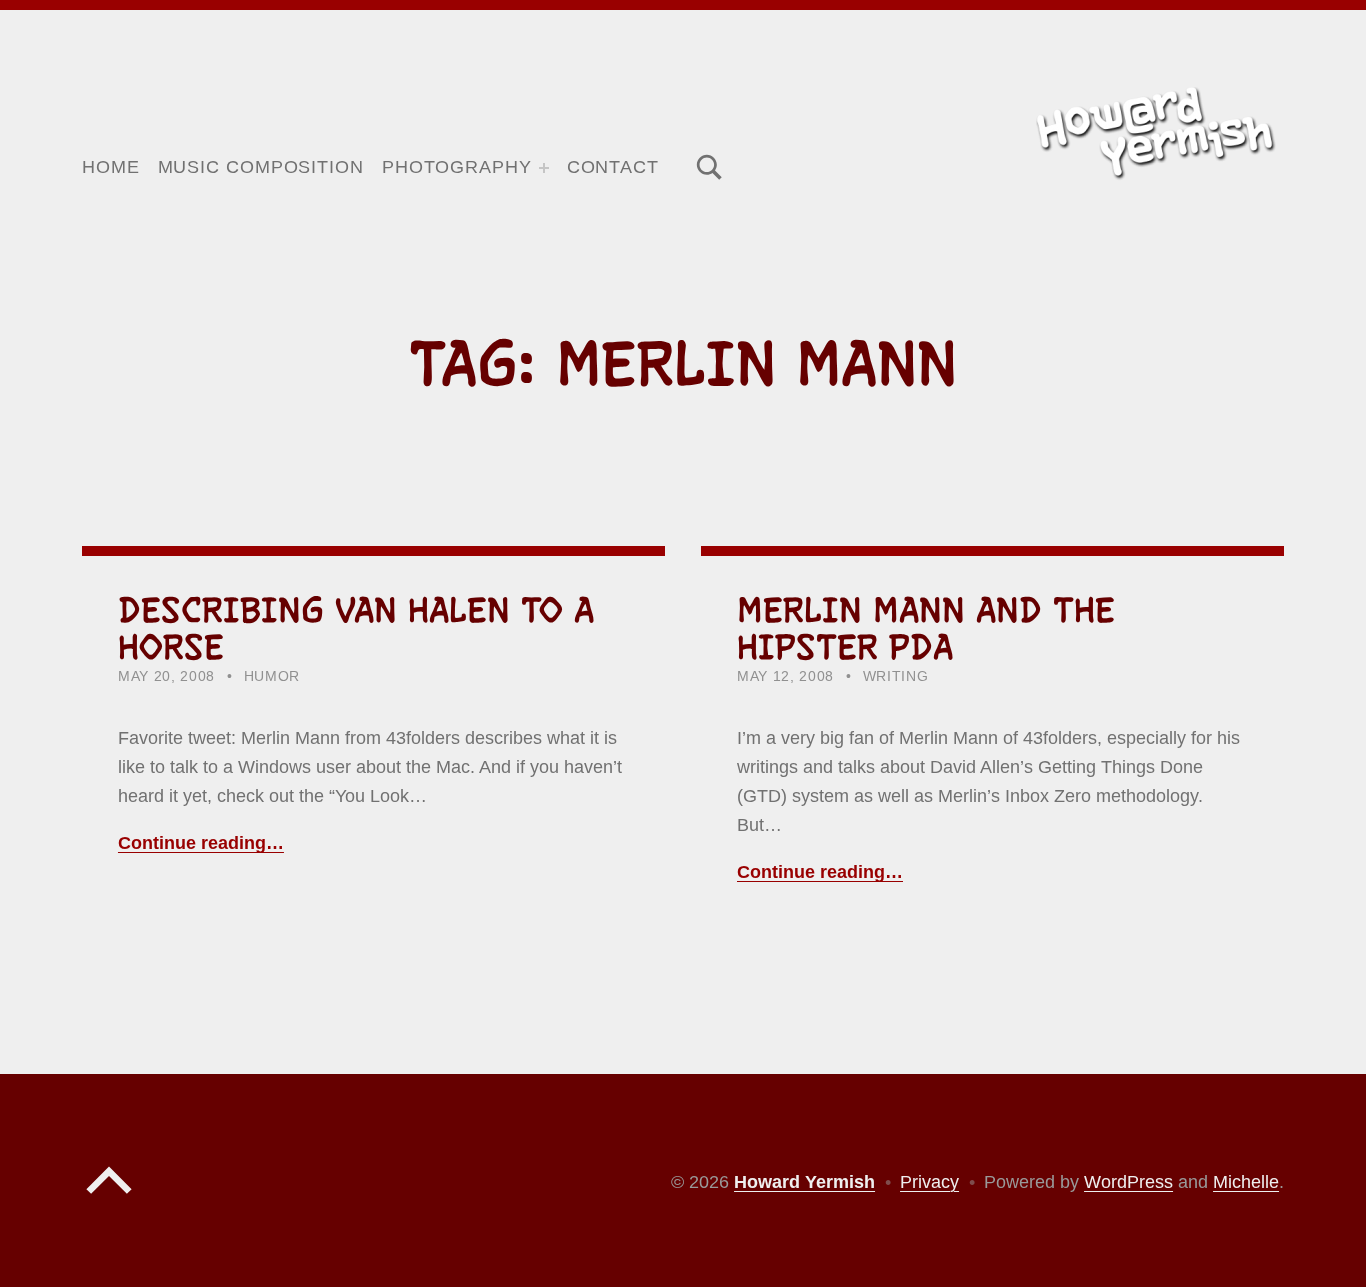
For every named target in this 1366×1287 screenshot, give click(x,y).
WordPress (1128, 1182)
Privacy (929, 1182)
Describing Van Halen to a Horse (356, 628)
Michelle (1246, 1182)
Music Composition (261, 167)
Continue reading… (201, 843)
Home (111, 167)
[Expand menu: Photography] (544, 168)
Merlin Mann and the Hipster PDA (926, 628)
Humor (272, 676)
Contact (613, 167)
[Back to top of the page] (109, 1199)
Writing (896, 676)
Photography (457, 167)
